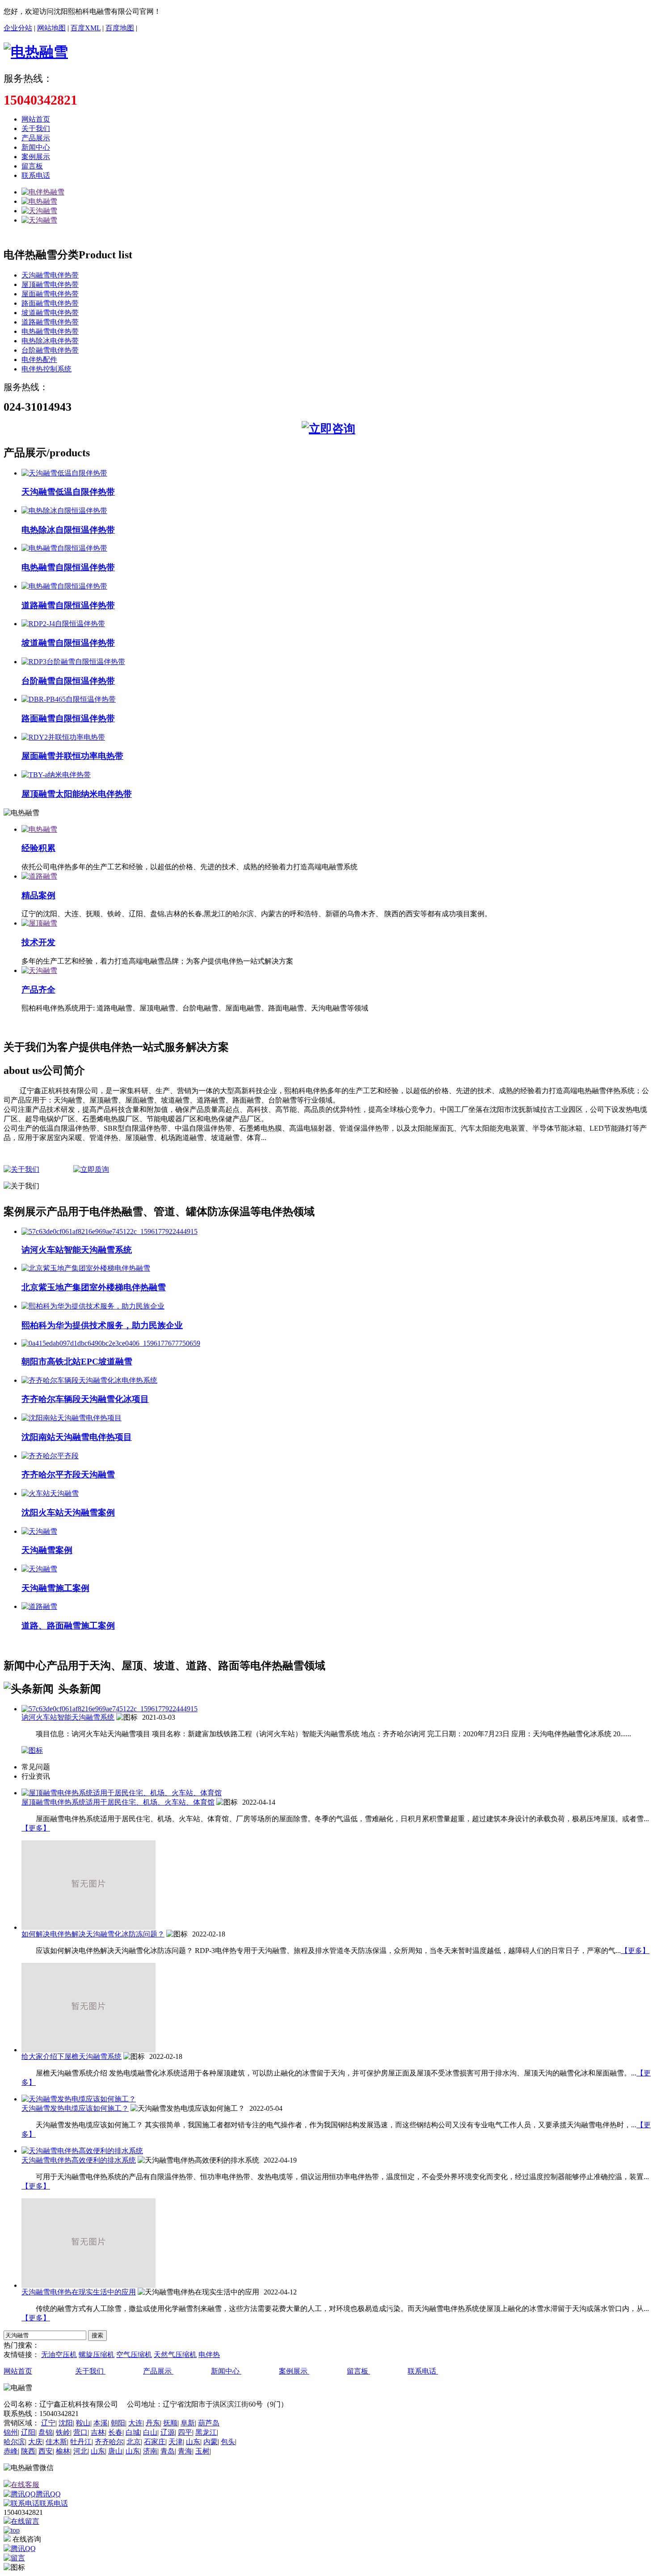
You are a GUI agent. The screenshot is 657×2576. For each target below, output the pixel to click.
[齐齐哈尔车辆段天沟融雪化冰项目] (89, 1380)
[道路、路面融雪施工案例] (39, 1606)
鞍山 (83, 2423)
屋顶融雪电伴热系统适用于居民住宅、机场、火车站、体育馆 (118, 1802)
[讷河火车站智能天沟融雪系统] (109, 1231)
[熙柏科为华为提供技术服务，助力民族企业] (93, 1306)
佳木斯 (56, 2442)
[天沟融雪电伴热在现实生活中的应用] (88, 2285)
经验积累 (38, 848)
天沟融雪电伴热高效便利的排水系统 (79, 2160)
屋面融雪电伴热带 (50, 294)
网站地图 (51, 28)
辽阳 (28, 2432)
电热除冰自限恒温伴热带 (68, 530)
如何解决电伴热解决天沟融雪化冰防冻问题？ (93, 1934)
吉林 (98, 2432)
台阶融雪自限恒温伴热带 (68, 681)
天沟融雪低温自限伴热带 (68, 492)
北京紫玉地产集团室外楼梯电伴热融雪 (94, 1287)
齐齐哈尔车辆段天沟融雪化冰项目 (85, 1399)
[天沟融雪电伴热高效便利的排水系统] (82, 2151)
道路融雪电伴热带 (50, 322)
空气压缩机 (134, 2355)
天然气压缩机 (175, 2355)
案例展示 (36, 157)
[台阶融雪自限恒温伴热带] (73, 662)
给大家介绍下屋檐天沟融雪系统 (72, 2056)
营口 (80, 2432)
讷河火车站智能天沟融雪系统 (77, 1250)
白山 (150, 2432)
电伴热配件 (39, 360)
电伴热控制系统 (46, 369)
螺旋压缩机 (97, 2355)
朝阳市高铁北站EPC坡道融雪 (77, 1362)
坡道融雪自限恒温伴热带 (68, 643)
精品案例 (38, 895)
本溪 (101, 2423)
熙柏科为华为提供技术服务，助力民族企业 (102, 1325)
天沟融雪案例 (47, 1550)
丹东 (153, 2423)
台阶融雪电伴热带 (50, 350)
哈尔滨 (14, 2442)
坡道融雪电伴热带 (50, 313)
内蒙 (211, 2442)
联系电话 (36, 175)
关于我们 (36, 128)
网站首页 (36, 119)
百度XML (86, 28)
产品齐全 (38, 990)
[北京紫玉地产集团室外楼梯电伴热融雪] (86, 1268)
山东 (193, 2442)
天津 (176, 2442)
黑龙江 (206, 2432)
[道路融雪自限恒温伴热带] (64, 586)
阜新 (188, 2423)
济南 (150, 2451)
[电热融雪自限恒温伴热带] (64, 548)
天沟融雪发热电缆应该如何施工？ (75, 2108)
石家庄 (155, 2442)
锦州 (11, 2432)
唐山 (115, 2451)
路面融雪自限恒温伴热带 (68, 718)
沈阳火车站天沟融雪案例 (68, 1513)
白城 (133, 2432)
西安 (46, 2451)
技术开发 (38, 942)
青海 (185, 2451)
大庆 (35, 2442)
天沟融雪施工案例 (55, 1588)
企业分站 (18, 28)
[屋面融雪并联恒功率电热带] (63, 737)
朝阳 (118, 2423)
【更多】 (36, 1828)
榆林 (63, 2451)
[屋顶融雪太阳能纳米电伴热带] (56, 775)
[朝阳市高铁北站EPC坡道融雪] (111, 1343)
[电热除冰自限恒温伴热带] (64, 511)
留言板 (32, 166)
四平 (185, 2432)
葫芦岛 (209, 2423)
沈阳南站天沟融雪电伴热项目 (77, 1437)
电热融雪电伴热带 (50, 331)
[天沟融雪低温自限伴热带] (64, 473)
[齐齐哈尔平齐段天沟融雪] (50, 1456)
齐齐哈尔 (109, 2442)
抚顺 (170, 2423)
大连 (135, 2423)
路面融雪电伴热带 (50, 303)
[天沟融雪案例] (39, 1531)
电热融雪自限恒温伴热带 (68, 567)
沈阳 (66, 2423)
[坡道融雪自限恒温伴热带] (63, 624)
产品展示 (36, 138)
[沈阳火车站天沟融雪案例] (50, 1493)
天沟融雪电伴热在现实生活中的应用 (79, 2292)
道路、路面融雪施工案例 (68, 1626)
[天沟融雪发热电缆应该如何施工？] (79, 2099)
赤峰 (11, 2451)
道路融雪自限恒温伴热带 (68, 605)
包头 (228, 2442)
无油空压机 (59, 2355)
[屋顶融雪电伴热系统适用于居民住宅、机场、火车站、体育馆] (122, 1793)
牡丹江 (81, 2442)
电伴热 (209, 2355)
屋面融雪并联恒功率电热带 (72, 756)
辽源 (168, 2432)
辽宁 (48, 2423)
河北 (80, 2451)
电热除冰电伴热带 (50, 341)
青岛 (168, 2451)
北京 (134, 2442)
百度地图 (120, 28)
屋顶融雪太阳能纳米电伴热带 (77, 794)
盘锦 (46, 2432)
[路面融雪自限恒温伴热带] (69, 699)
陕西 (28, 2451)
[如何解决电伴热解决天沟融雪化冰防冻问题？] (88, 1927)
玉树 (202, 2451)
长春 (115, 2432)
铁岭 (63, 2432)
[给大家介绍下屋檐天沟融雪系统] (88, 2050)
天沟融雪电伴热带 (50, 275)
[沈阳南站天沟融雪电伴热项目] (72, 1418)
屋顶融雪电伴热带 (50, 284)
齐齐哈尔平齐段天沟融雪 (68, 1475)
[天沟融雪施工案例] (39, 1569)
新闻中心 (36, 147)
